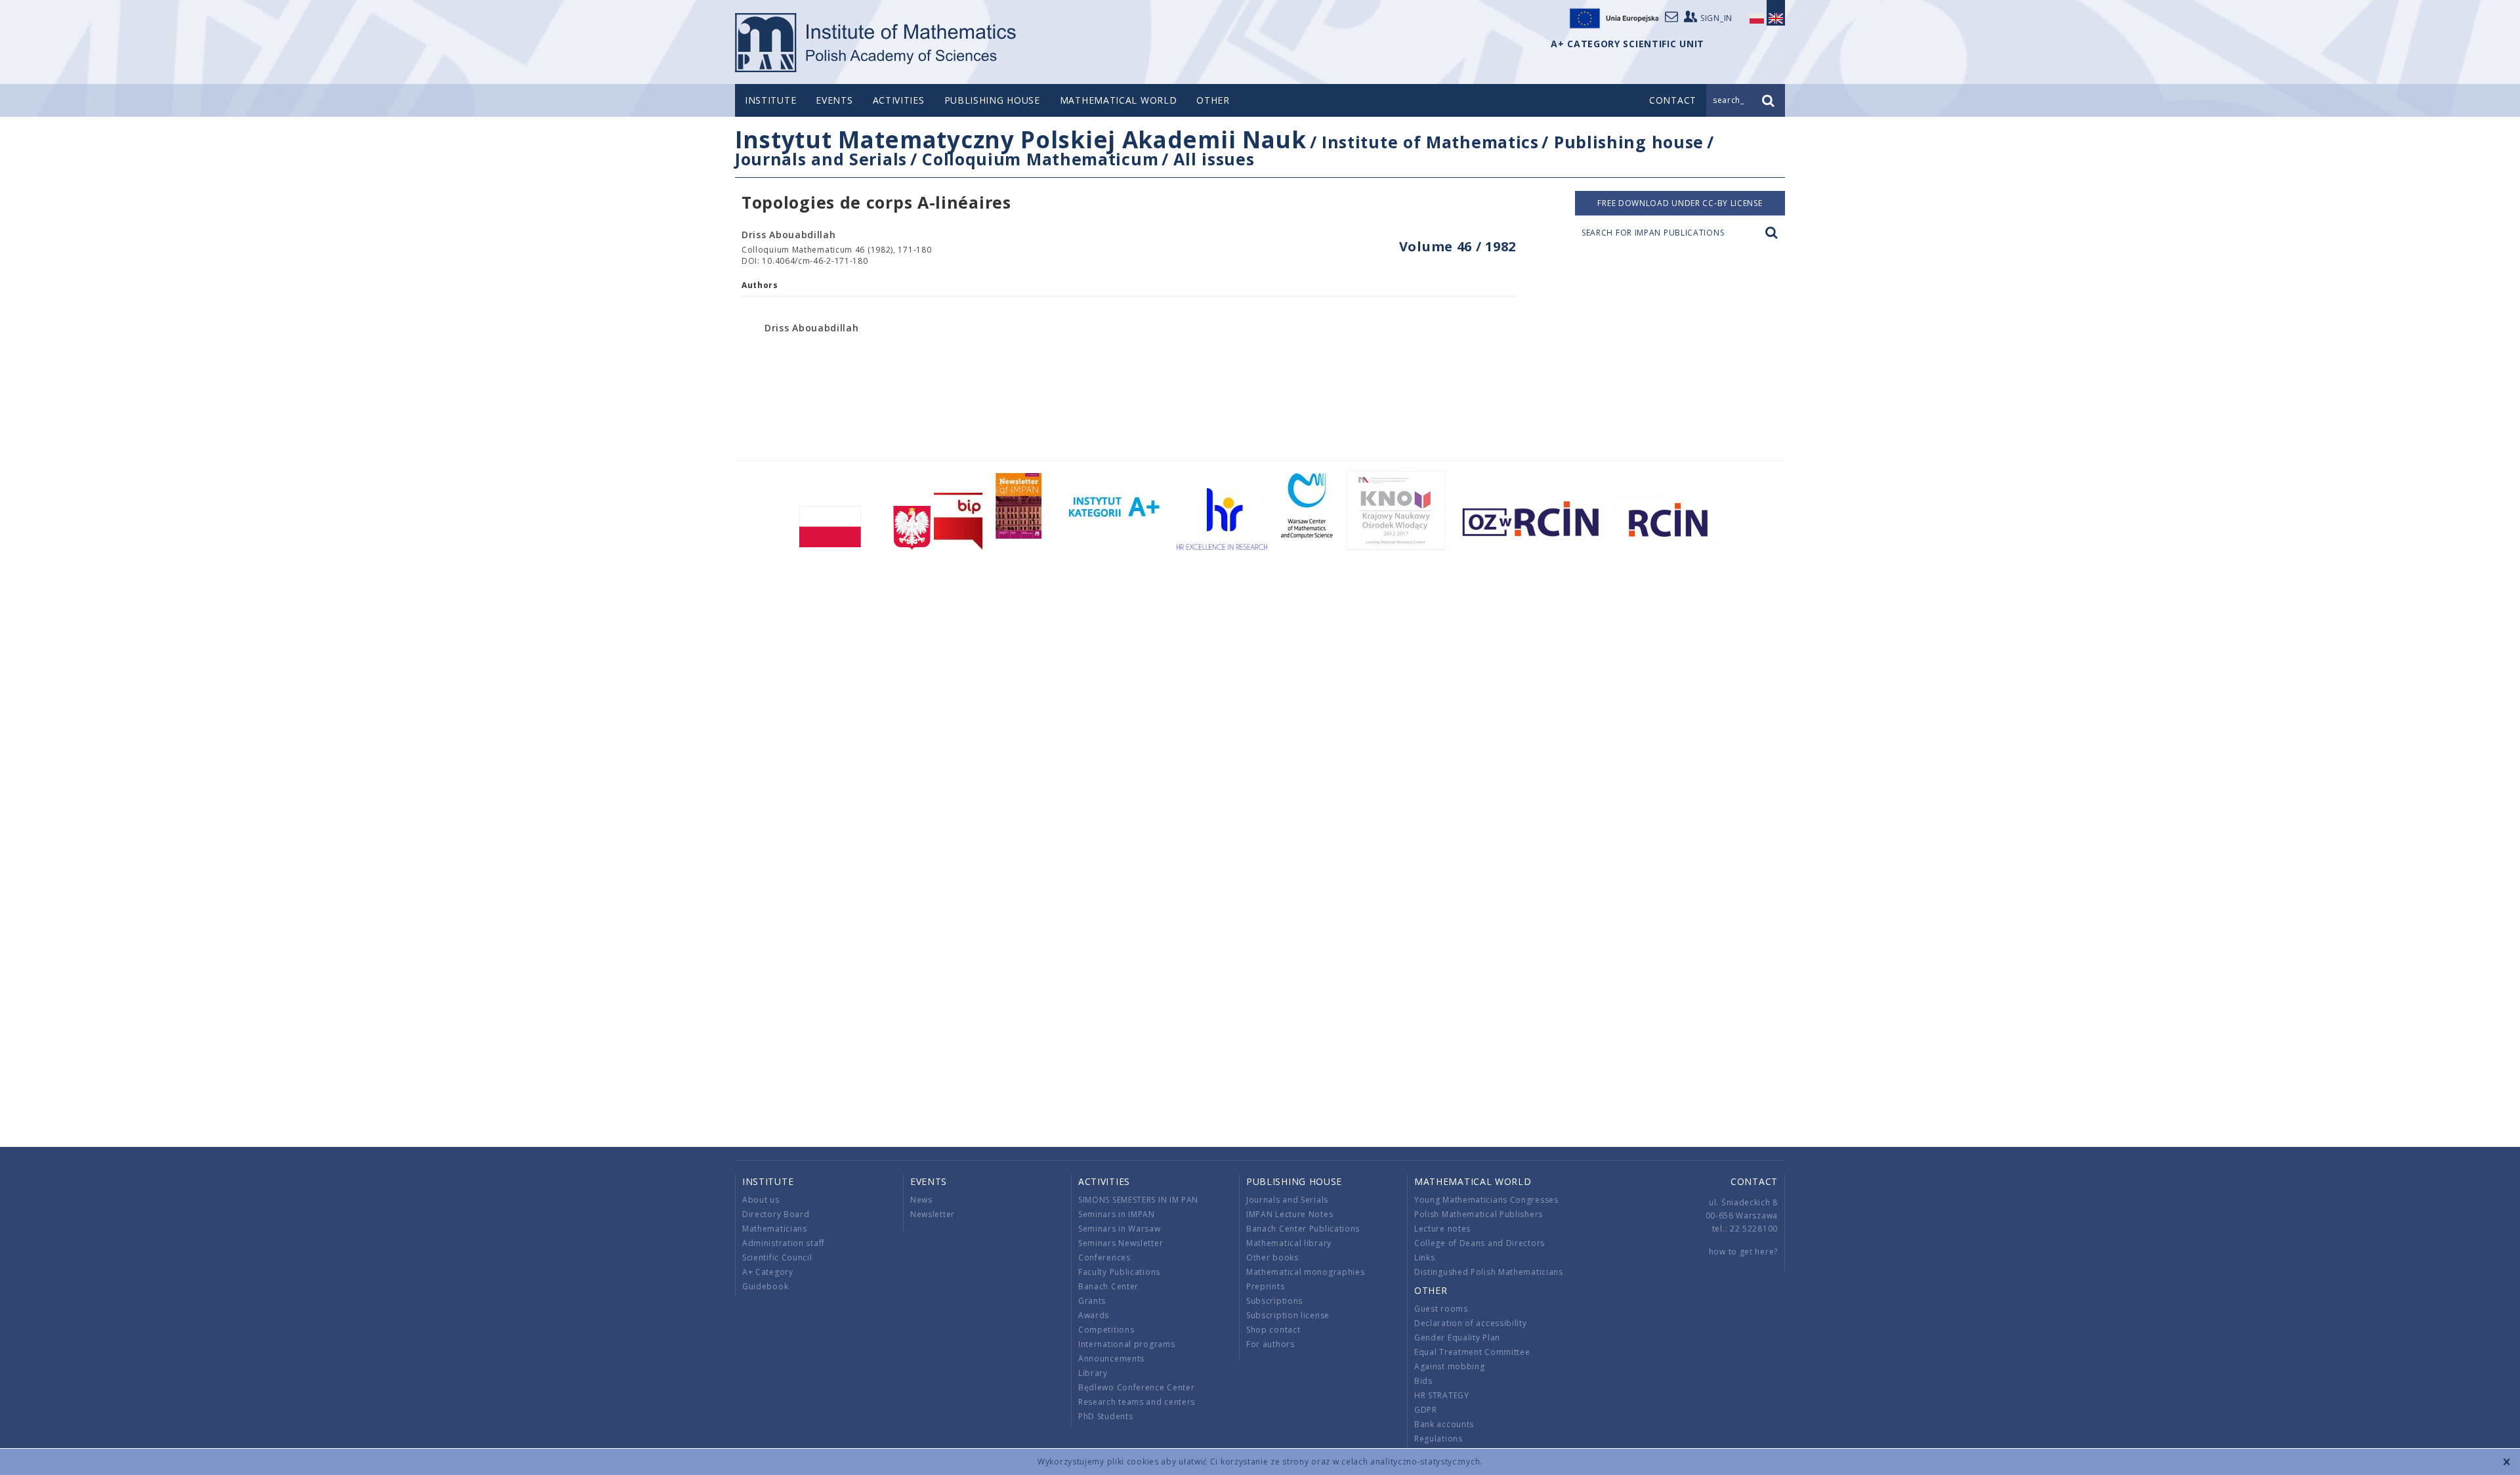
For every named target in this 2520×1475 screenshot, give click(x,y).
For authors (1270, 1344)
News (921, 1200)
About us (761, 1200)
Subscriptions (1274, 1301)
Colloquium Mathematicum (1040, 159)
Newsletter (933, 1214)
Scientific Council (777, 1257)
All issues (1214, 159)
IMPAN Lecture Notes (1290, 1214)
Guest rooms (1441, 1309)
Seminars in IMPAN (1117, 1214)
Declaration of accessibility (1471, 1323)
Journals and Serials (821, 159)
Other (1213, 100)
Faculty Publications (1119, 1272)
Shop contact (1273, 1330)
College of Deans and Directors (1480, 1243)
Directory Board (776, 1214)
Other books (1272, 1257)
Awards (1094, 1315)
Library (1093, 1373)
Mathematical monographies (1306, 1272)
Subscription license (1288, 1315)
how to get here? (1743, 1252)
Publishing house (992, 100)
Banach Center (1108, 1286)
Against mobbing (1450, 1366)
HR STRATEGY (1442, 1395)
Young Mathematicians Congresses (1486, 1200)
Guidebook (765, 1286)
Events (834, 100)
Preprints (1265, 1286)
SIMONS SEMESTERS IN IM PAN (1138, 1200)
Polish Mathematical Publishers (1479, 1214)
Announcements (1111, 1359)
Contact (1754, 1181)
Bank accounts (1444, 1424)
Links (1425, 1257)
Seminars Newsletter (1121, 1243)
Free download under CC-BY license (1680, 203)
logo (876, 43)
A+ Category (768, 1272)
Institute (770, 100)
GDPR (1426, 1410)
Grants (1092, 1301)
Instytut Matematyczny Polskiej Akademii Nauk (1021, 139)
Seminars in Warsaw (1120, 1229)
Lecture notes (1442, 1229)
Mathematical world (1119, 100)
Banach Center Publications (1303, 1229)
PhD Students (1105, 1416)
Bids (1423, 1381)
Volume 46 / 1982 (1458, 246)
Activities (899, 100)
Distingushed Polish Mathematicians (1489, 1272)
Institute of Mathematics (1430, 142)
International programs (1126, 1344)
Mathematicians (775, 1229)
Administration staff (784, 1243)
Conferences (1104, 1257)
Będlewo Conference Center (1137, 1387)
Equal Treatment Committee (1472, 1352)
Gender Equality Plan (1457, 1338)
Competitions (1106, 1330)
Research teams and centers (1137, 1402)
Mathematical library (1289, 1243)
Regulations (1438, 1439)
